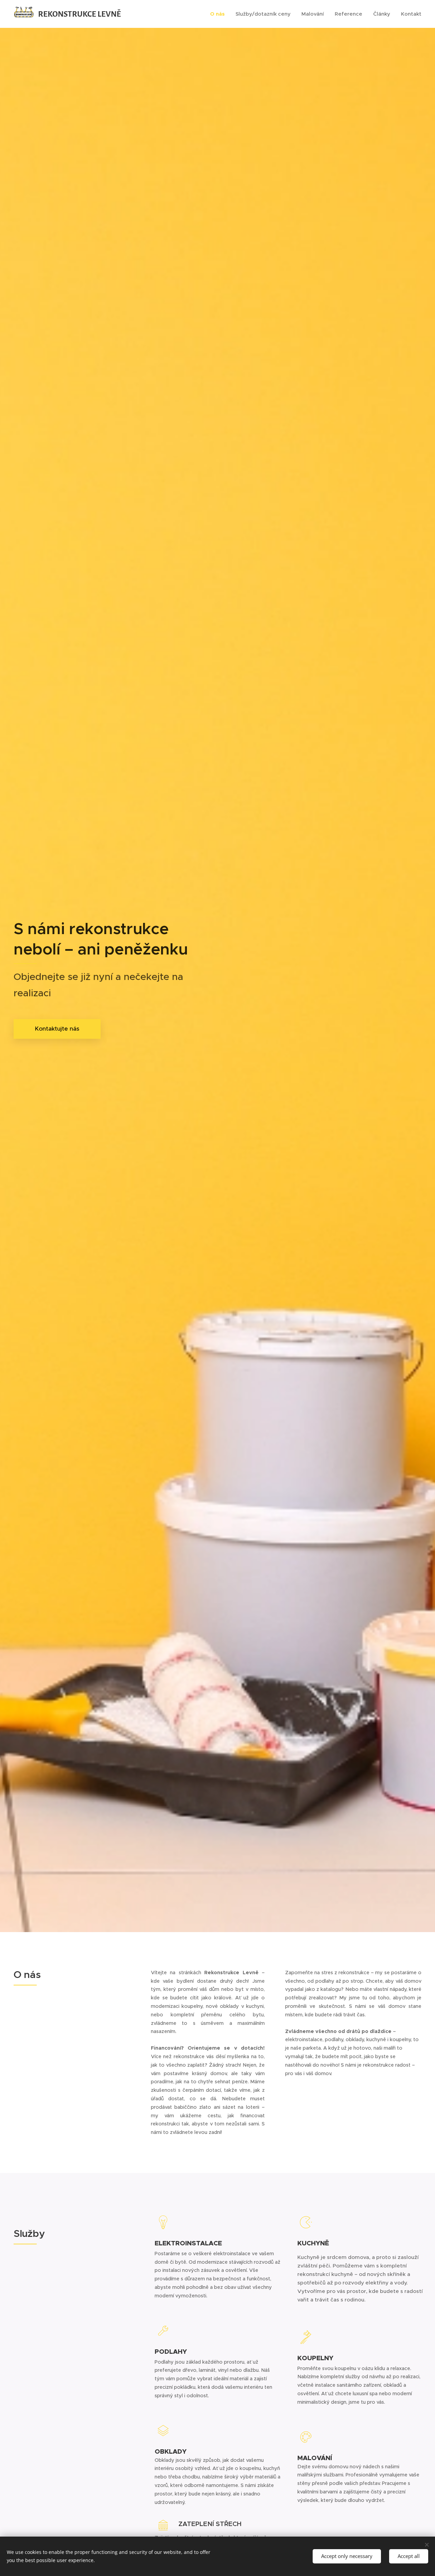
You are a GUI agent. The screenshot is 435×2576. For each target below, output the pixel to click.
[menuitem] (219, 14)
